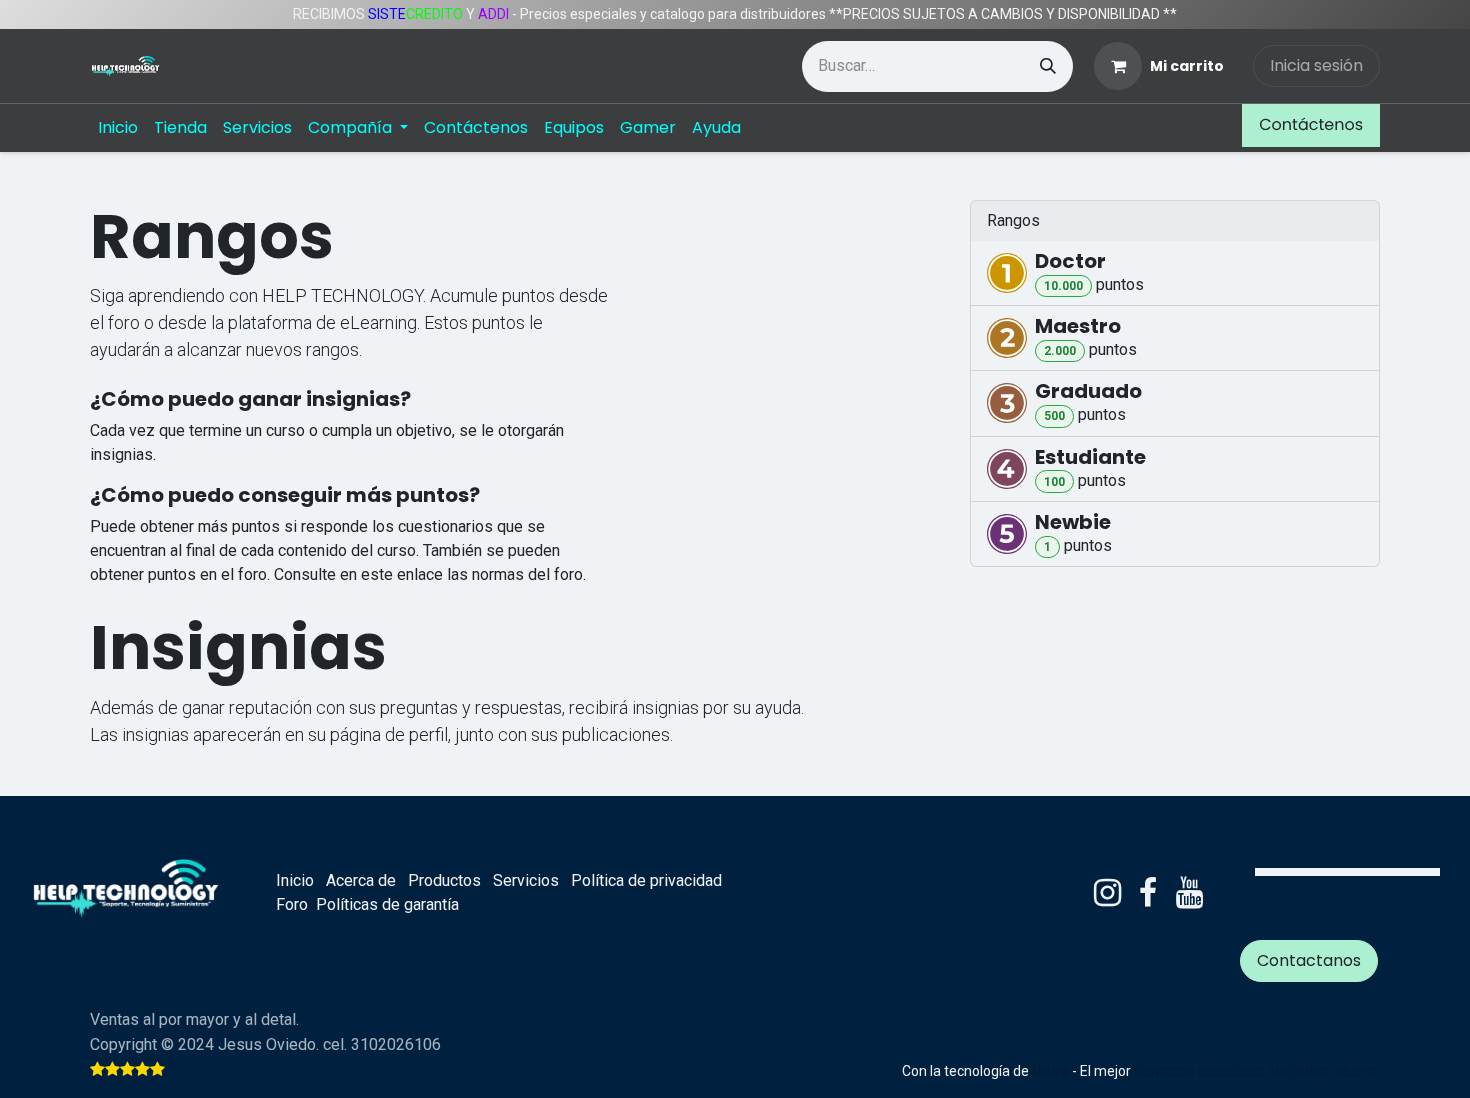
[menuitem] (118, 128)
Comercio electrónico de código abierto (1257, 1071)
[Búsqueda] (1048, 66)
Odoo (1052, 1071)
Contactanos (1309, 960)
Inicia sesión (1316, 65)
